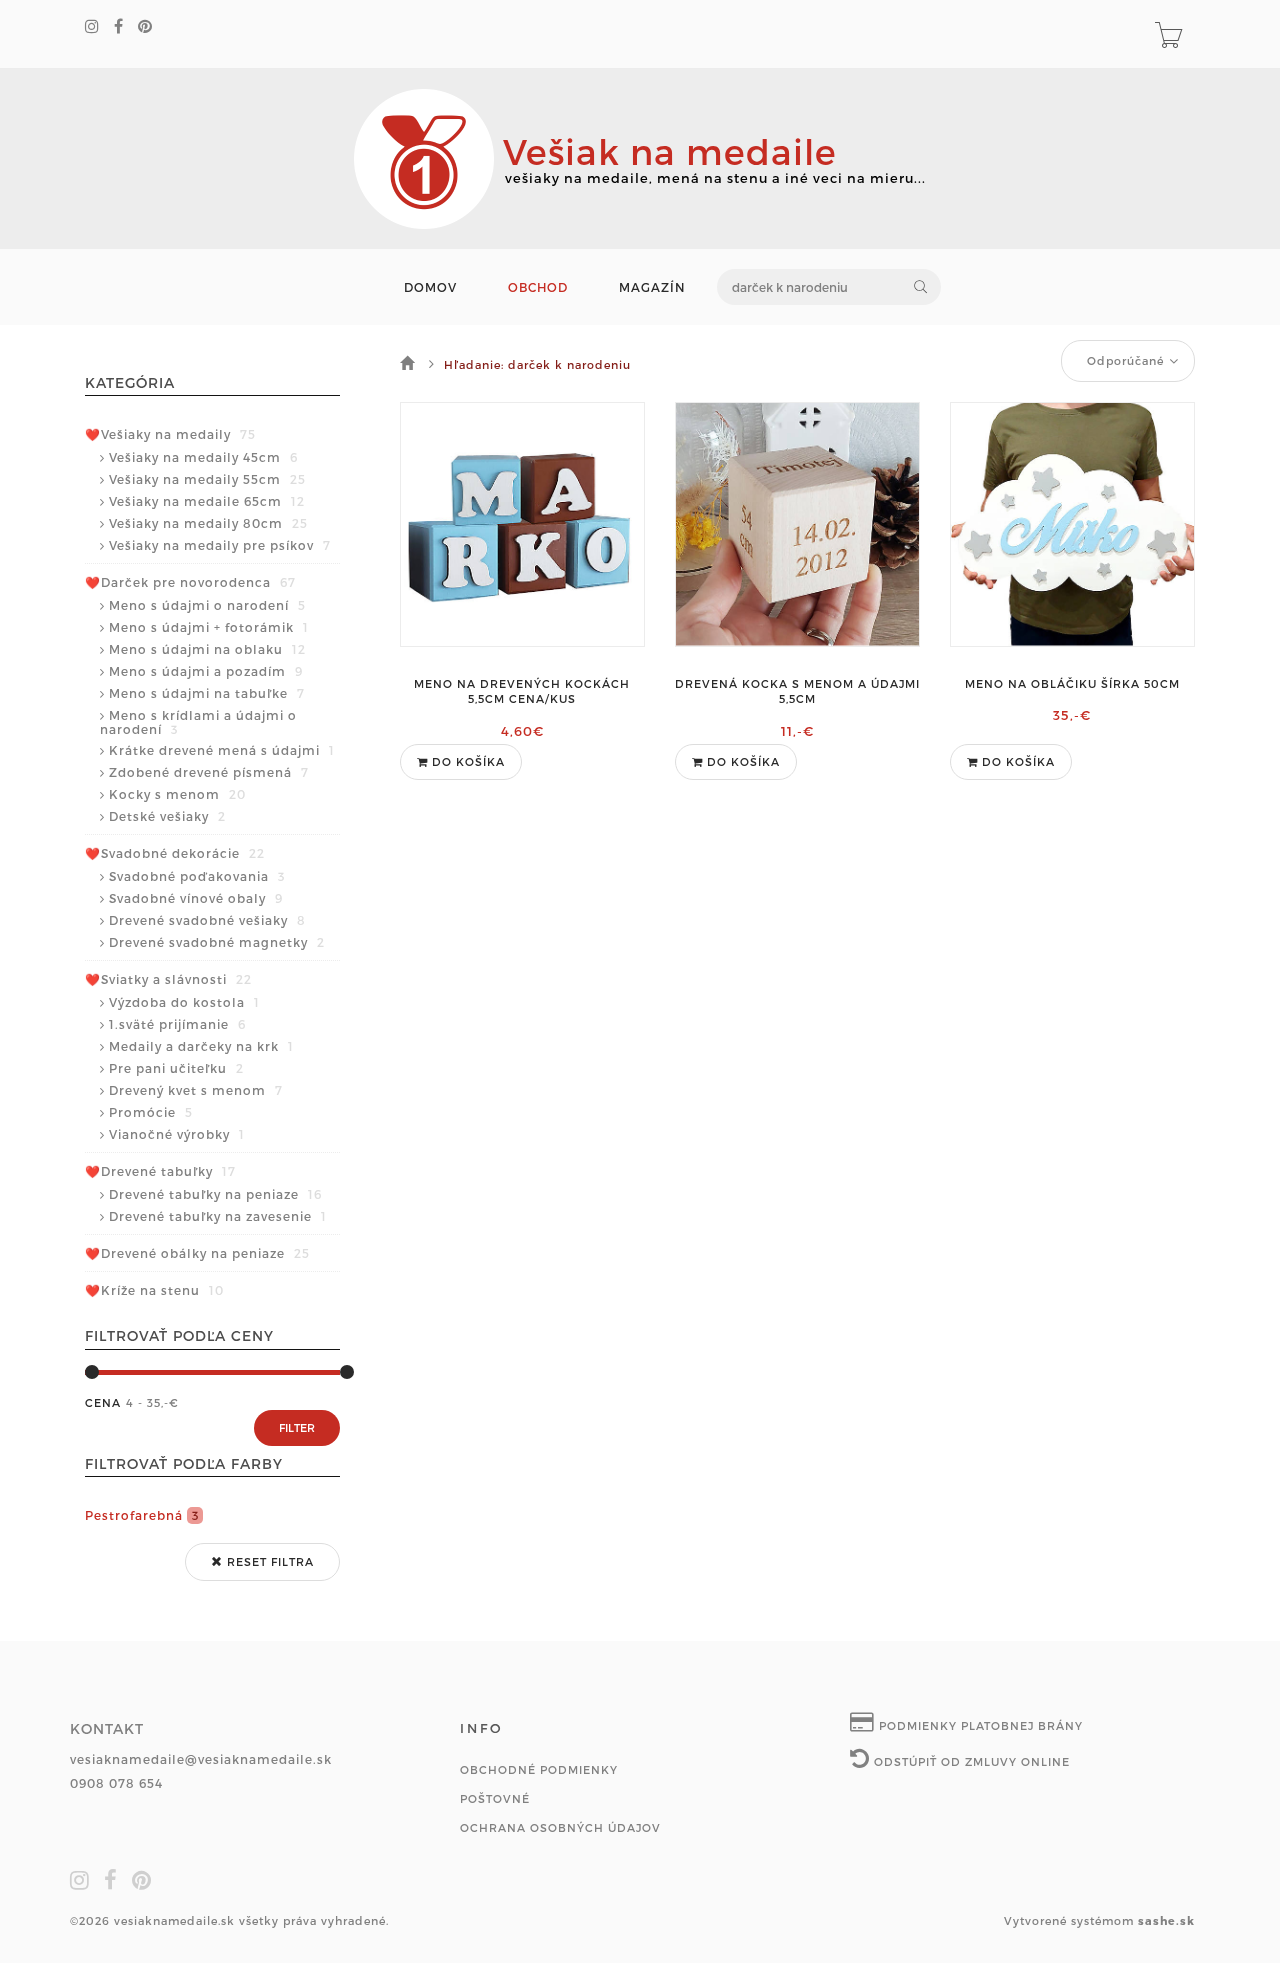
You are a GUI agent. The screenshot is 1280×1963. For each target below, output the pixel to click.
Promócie (151, 1112)
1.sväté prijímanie (177, 1024)
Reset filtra (268, 1561)
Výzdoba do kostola (184, 1002)
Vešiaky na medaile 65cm (207, 501)
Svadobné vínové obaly (196, 898)
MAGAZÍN (652, 287)
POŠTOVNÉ (495, 1798)
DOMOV (430, 287)
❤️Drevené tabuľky (160, 1171)
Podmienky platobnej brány (979, 1725)
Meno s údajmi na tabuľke (207, 693)
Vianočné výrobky (177, 1134)
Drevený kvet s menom (196, 1090)
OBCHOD (538, 287)
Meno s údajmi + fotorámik (209, 627)
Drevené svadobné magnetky (217, 942)
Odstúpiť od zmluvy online (970, 1761)
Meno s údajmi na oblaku (207, 649)
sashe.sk (1166, 1920)
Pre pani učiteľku (176, 1068)
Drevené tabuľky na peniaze (215, 1194)
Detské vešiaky (167, 816)
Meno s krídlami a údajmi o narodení (198, 722)
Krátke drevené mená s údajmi (222, 750)
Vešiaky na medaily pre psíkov (220, 545)
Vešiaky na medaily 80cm (208, 523)
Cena (103, 1402)
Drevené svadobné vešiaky (207, 920)
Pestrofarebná (142, 1515)
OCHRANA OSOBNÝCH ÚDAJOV (560, 1827)
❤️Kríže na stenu (154, 1290)
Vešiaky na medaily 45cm (203, 457)
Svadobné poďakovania (197, 876)
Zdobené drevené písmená (209, 772)
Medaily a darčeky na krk (201, 1046)
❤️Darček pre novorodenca (190, 582)
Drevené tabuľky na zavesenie (218, 1216)
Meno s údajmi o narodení (207, 605)
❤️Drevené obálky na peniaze (197, 1253)
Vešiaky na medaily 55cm (207, 479)
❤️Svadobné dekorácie (175, 853)
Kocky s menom (177, 794)
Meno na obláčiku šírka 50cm (1072, 683)
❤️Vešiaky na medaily (170, 434)
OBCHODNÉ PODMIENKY (539, 1769)
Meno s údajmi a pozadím (206, 671)
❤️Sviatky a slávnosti (168, 979)
